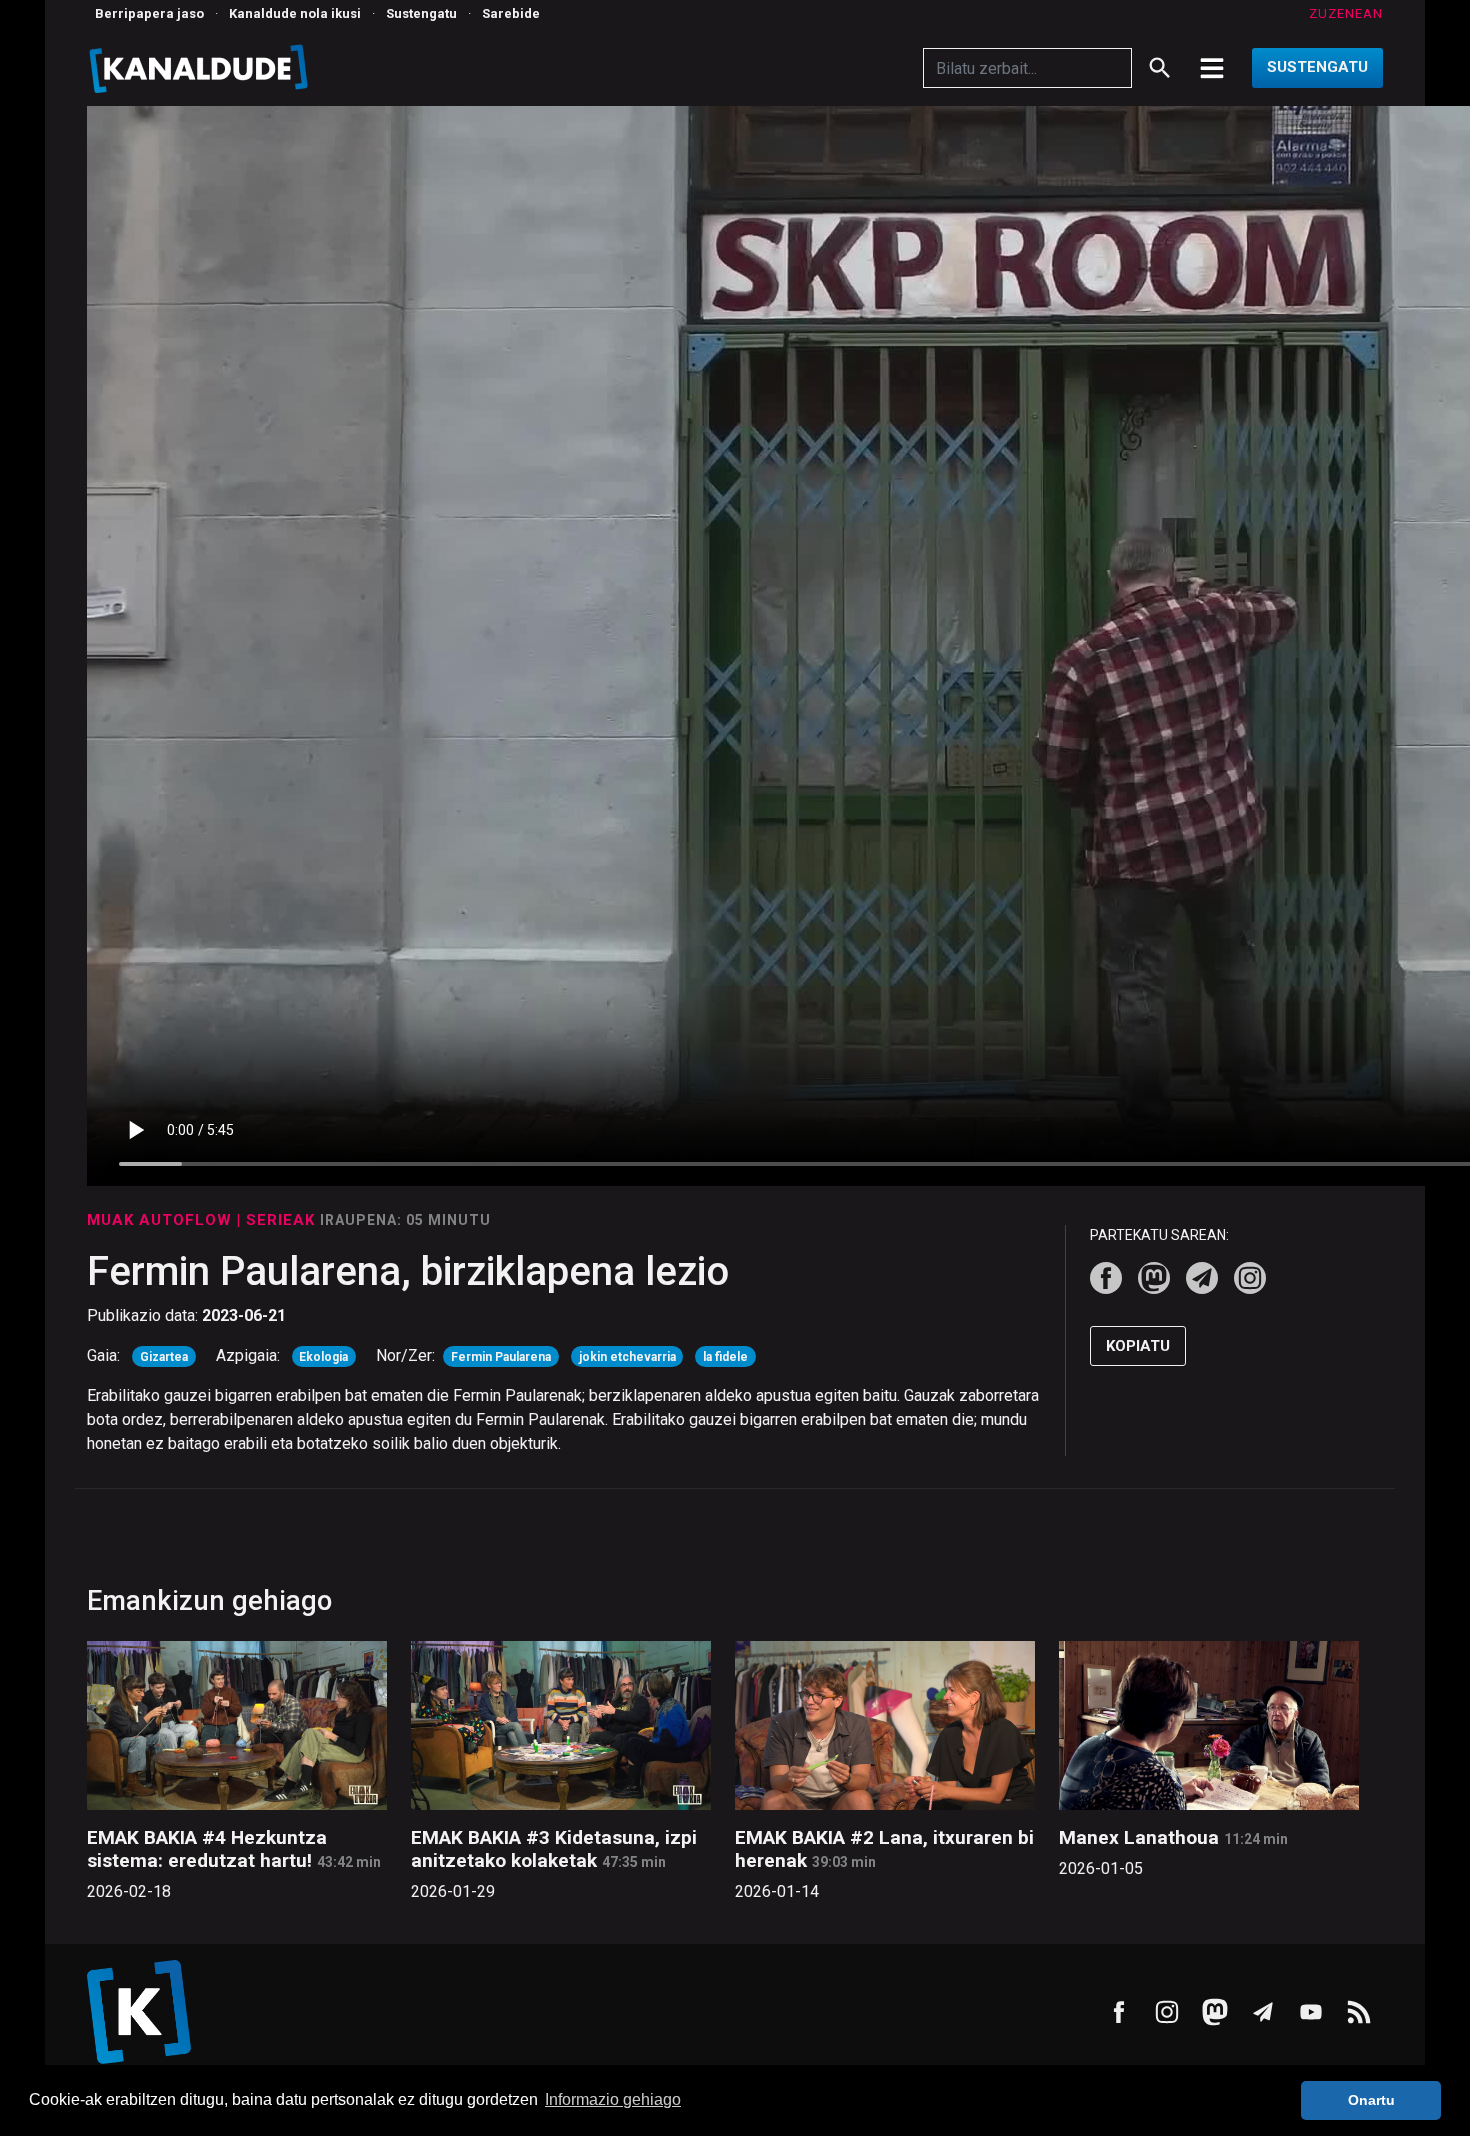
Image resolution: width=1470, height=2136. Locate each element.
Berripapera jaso (149, 13)
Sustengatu (421, 13)
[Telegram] (1202, 1278)
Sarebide (511, 13)
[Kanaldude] (201, 68)
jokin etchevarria (627, 1357)
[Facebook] (1106, 1278)
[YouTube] (1311, 2012)
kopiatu (1138, 1346)
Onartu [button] (1371, 2100)
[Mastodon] (1154, 1278)
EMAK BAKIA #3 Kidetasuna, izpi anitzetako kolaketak (554, 1849)
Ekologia (323, 1357)
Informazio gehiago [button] (613, 2099)
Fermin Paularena (501, 1357)
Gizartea (164, 1357)
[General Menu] (1212, 68)
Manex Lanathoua (1139, 1837)
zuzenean (1346, 13)
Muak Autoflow (162, 1220)
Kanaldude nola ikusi (295, 13)
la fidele (725, 1357)
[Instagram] (1250, 1278)
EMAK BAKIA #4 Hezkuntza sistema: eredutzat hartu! (207, 1849)
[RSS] (1359, 2012)
